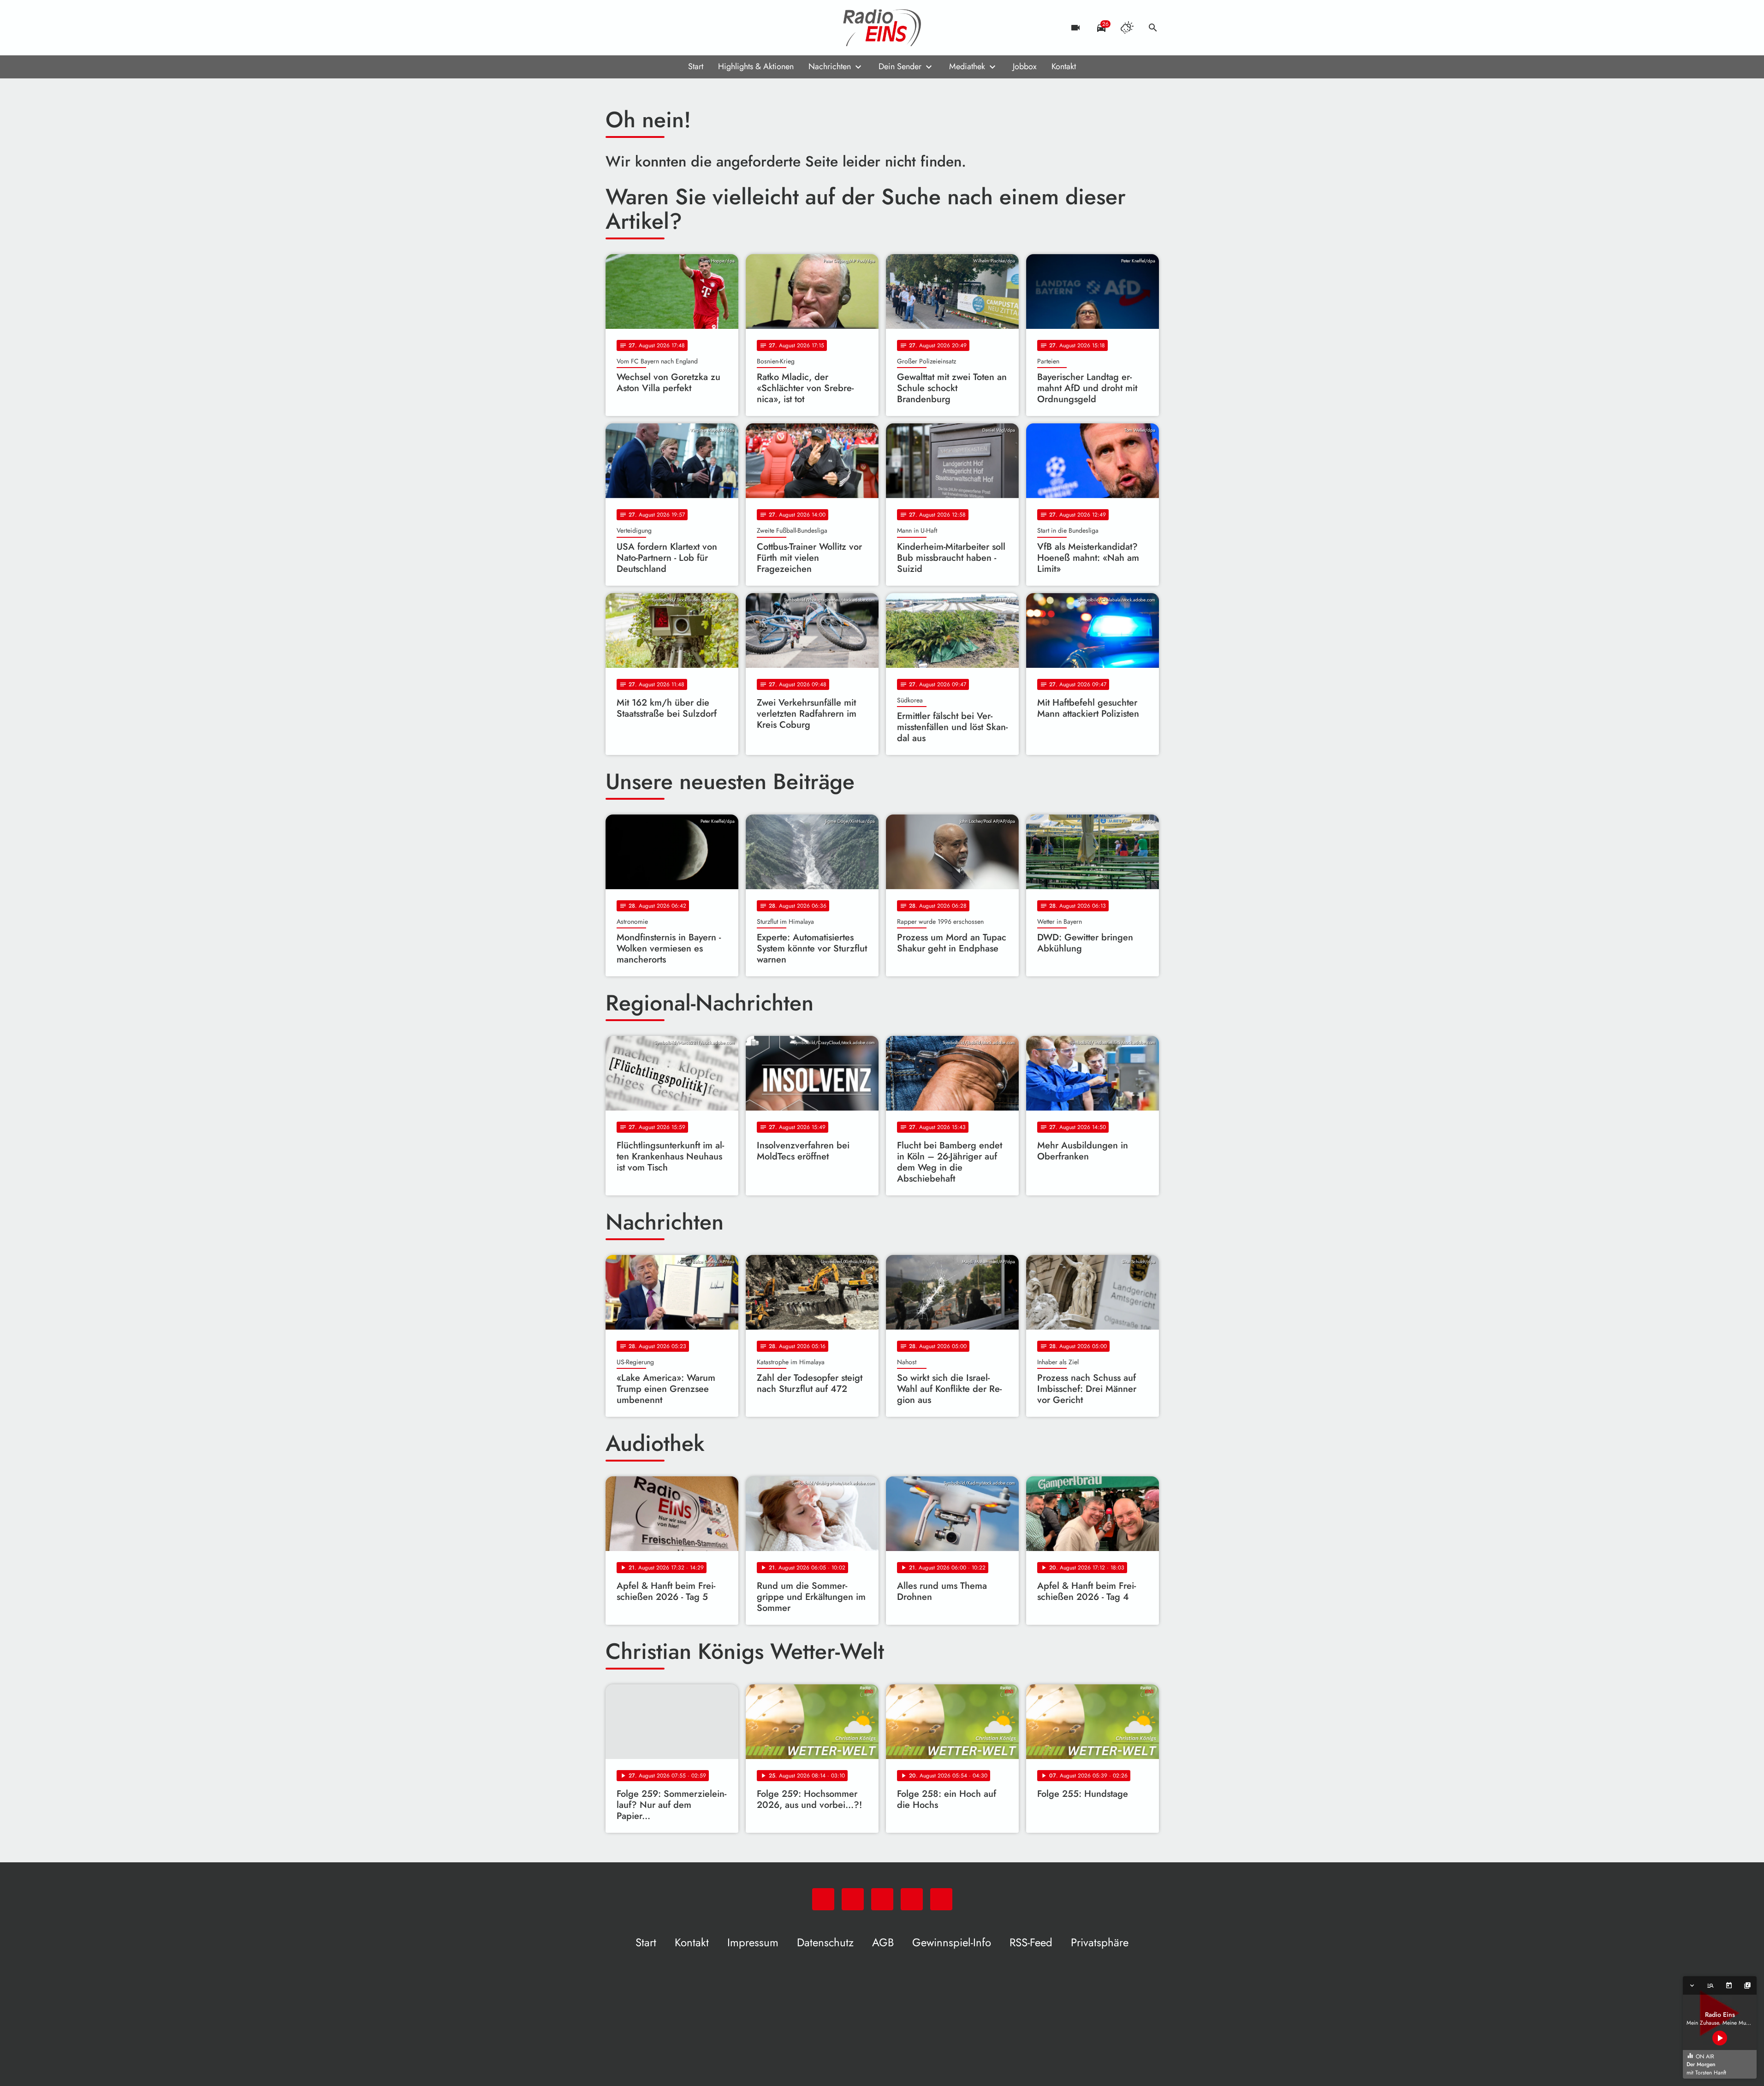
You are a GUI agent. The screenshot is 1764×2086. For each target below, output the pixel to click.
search (1153, 28)
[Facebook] (633, 28)
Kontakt (1064, 66)
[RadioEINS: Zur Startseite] (882, 28)
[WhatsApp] (615, 28)
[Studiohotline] (689, 28)
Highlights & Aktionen (756, 66)
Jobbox (1025, 66)
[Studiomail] (670, 28)
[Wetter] (1127, 28)
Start (696, 66)
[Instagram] (652, 28)
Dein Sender (900, 66)
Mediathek (967, 66)
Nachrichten (830, 66)
